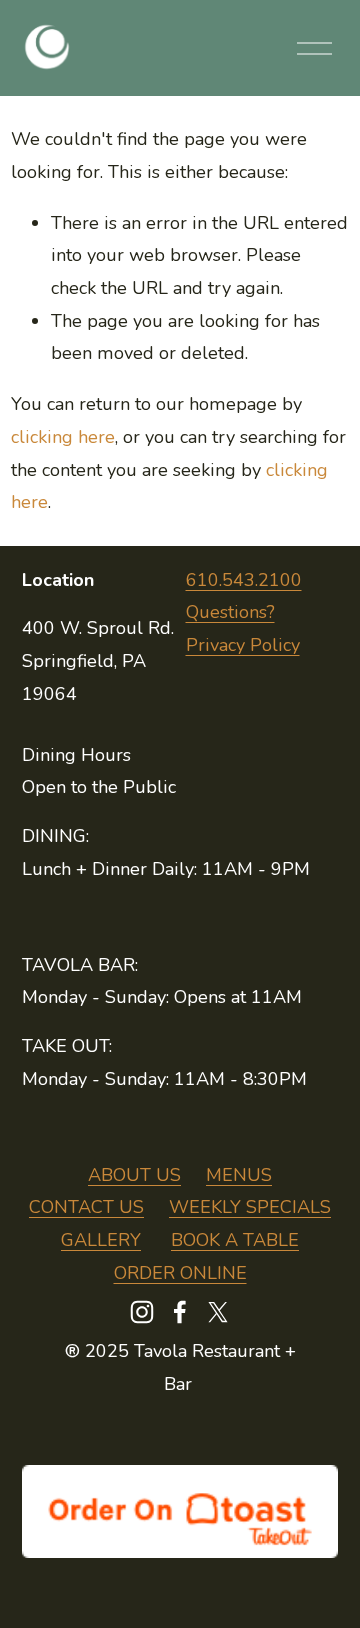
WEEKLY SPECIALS (250, 1207)
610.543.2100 (244, 580)
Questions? (230, 612)
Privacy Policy (243, 645)
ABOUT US (134, 1175)
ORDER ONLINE (180, 1273)
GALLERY (101, 1240)
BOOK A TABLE (235, 1240)
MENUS (239, 1175)
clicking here (63, 437)
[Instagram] (142, 1312)
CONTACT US (86, 1207)
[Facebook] (180, 1312)
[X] (218, 1312)
